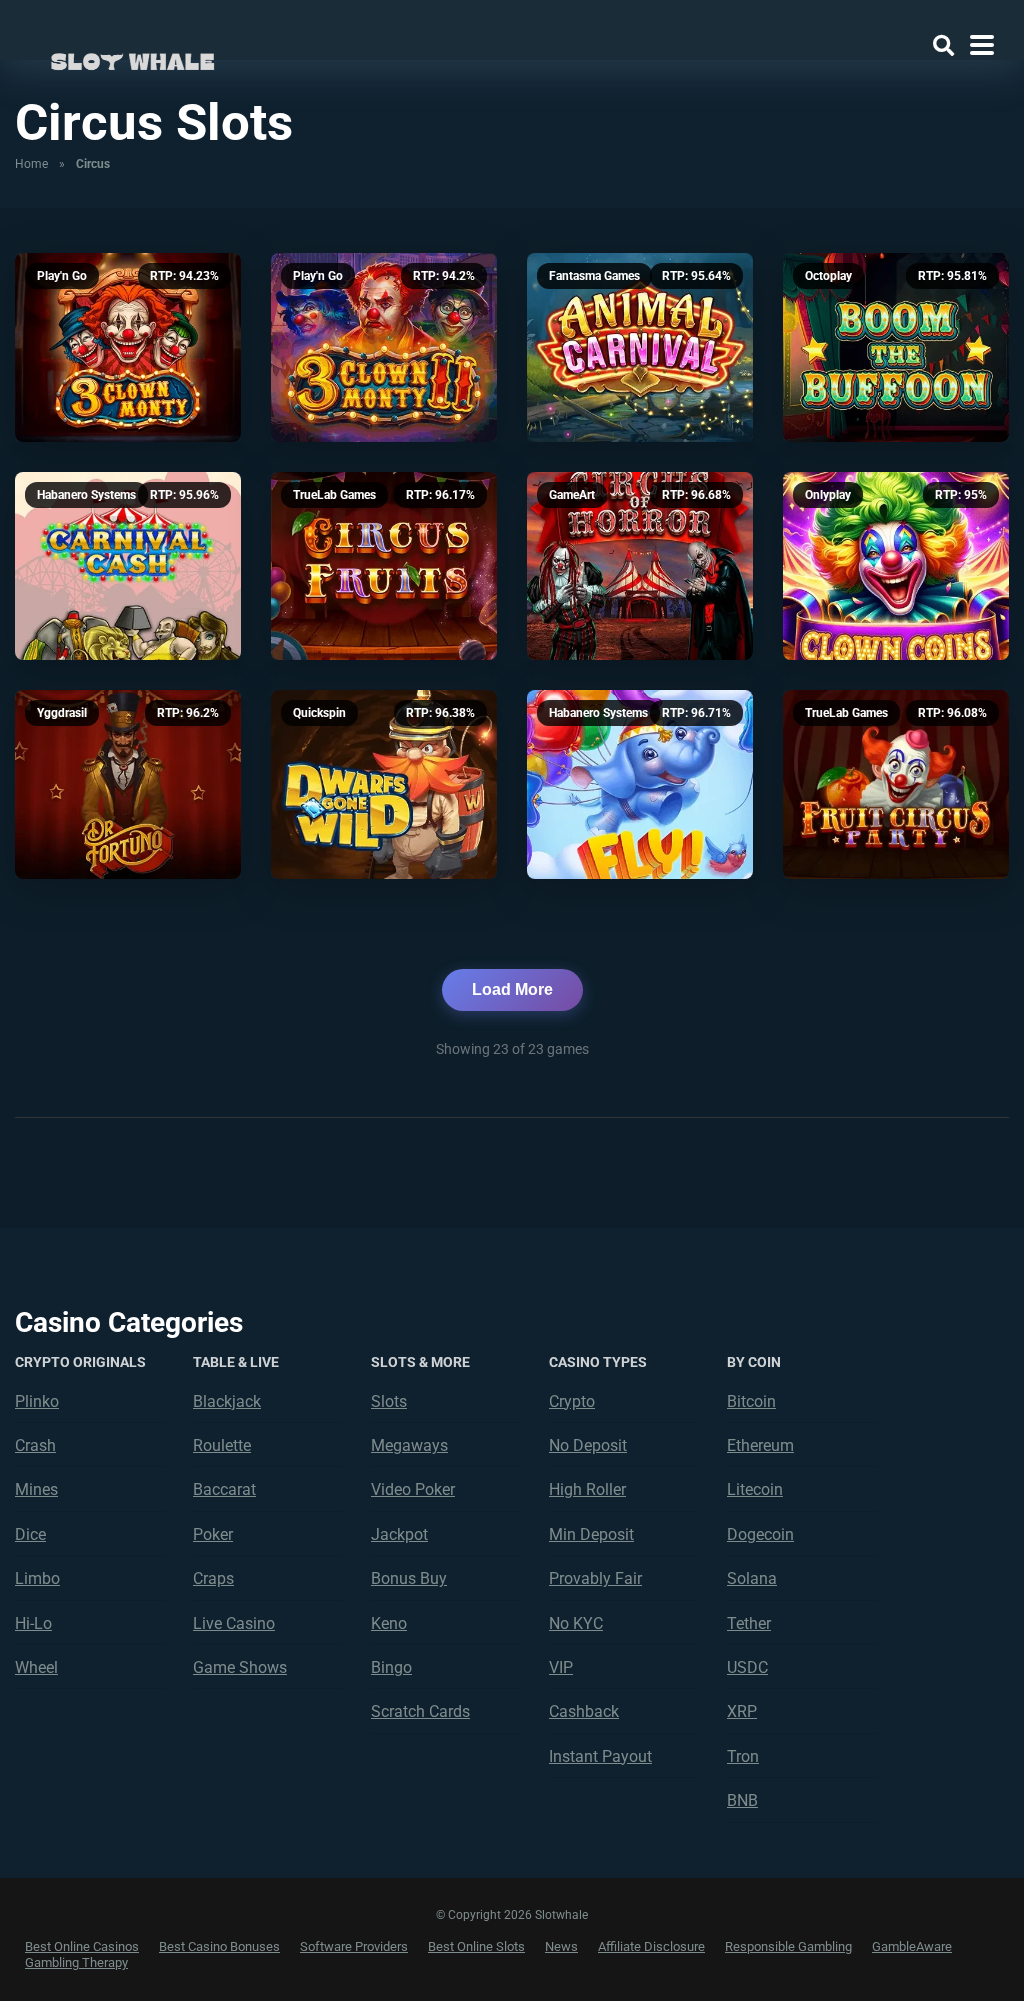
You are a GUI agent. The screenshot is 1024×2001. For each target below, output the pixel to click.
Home (31, 164)
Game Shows (240, 1667)
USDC (747, 1667)
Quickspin (319, 713)
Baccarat (224, 1489)
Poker (213, 1534)
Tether (749, 1623)
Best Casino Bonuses (219, 1946)
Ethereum (760, 1445)
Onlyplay (828, 495)
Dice (30, 1534)
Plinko (37, 1401)
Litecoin (755, 1489)
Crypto (572, 1401)
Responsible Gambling (788, 1946)
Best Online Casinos (82, 1946)
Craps (213, 1578)
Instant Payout (600, 1756)
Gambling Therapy (76, 1962)
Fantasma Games (594, 276)
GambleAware (912, 1946)
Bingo (391, 1667)
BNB (742, 1800)
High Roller (587, 1489)
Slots (389, 1401)
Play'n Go (62, 276)
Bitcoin (751, 1401)
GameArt (572, 495)
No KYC (576, 1623)
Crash (35, 1445)
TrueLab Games (334, 495)
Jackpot (399, 1534)
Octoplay (828, 276)
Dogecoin (760, 1534)
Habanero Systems (86, 495)
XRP (742, 1711)
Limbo (37, 1578)
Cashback (584, 1711)
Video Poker (413, 1489)
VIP (561, 1667)
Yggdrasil (62, 713)
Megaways (409, 1445)
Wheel (36, 1667)
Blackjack (227, 1401)
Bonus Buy (409, 1578)
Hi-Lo (33, 1623)
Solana (752, 1578)
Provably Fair (595, 1578)
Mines (36, 1489)
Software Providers (354, 1946)
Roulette (222, 1445)
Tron (743, 1756)
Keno (389, 1623)
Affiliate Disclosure (651, 1946)
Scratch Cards (420, 1711)
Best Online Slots (476, 1946)
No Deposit (588, 1445)
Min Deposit (591, 1534)
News (561, 1946)
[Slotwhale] (132, 57)
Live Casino (234, 1623)
